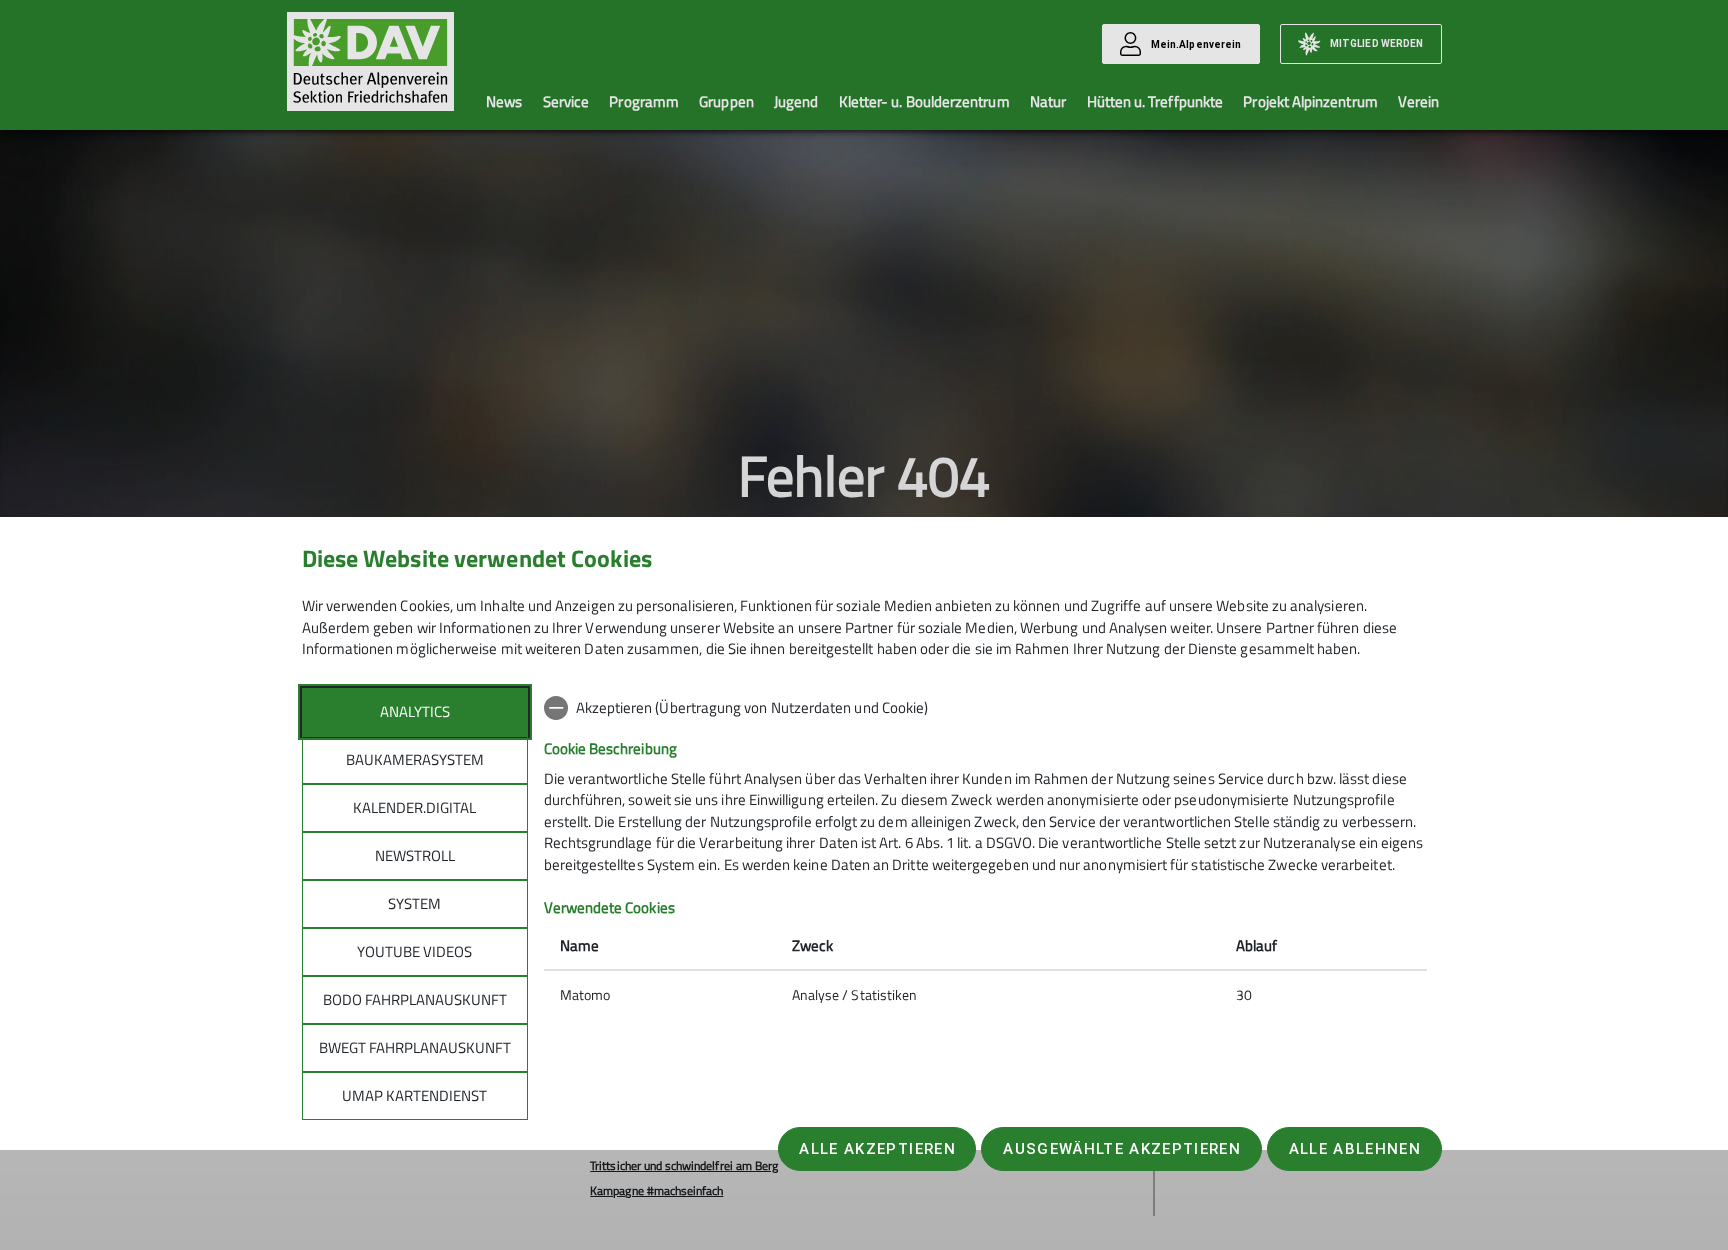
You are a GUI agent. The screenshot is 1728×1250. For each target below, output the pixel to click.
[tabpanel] (985, 853)
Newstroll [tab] (415, 855)
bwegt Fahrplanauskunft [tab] (415, 1047)
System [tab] (414, 903)
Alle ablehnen (1355, 1149)
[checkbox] (985, 708)
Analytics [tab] (415, 711)
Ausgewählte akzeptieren (1122, 1149)
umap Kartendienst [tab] (414, 1095)
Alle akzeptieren (877, 1149)
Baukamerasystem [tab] (415, 759)
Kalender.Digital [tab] (414, 807)
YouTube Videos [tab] (414, 951)
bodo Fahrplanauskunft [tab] (415, 999)
